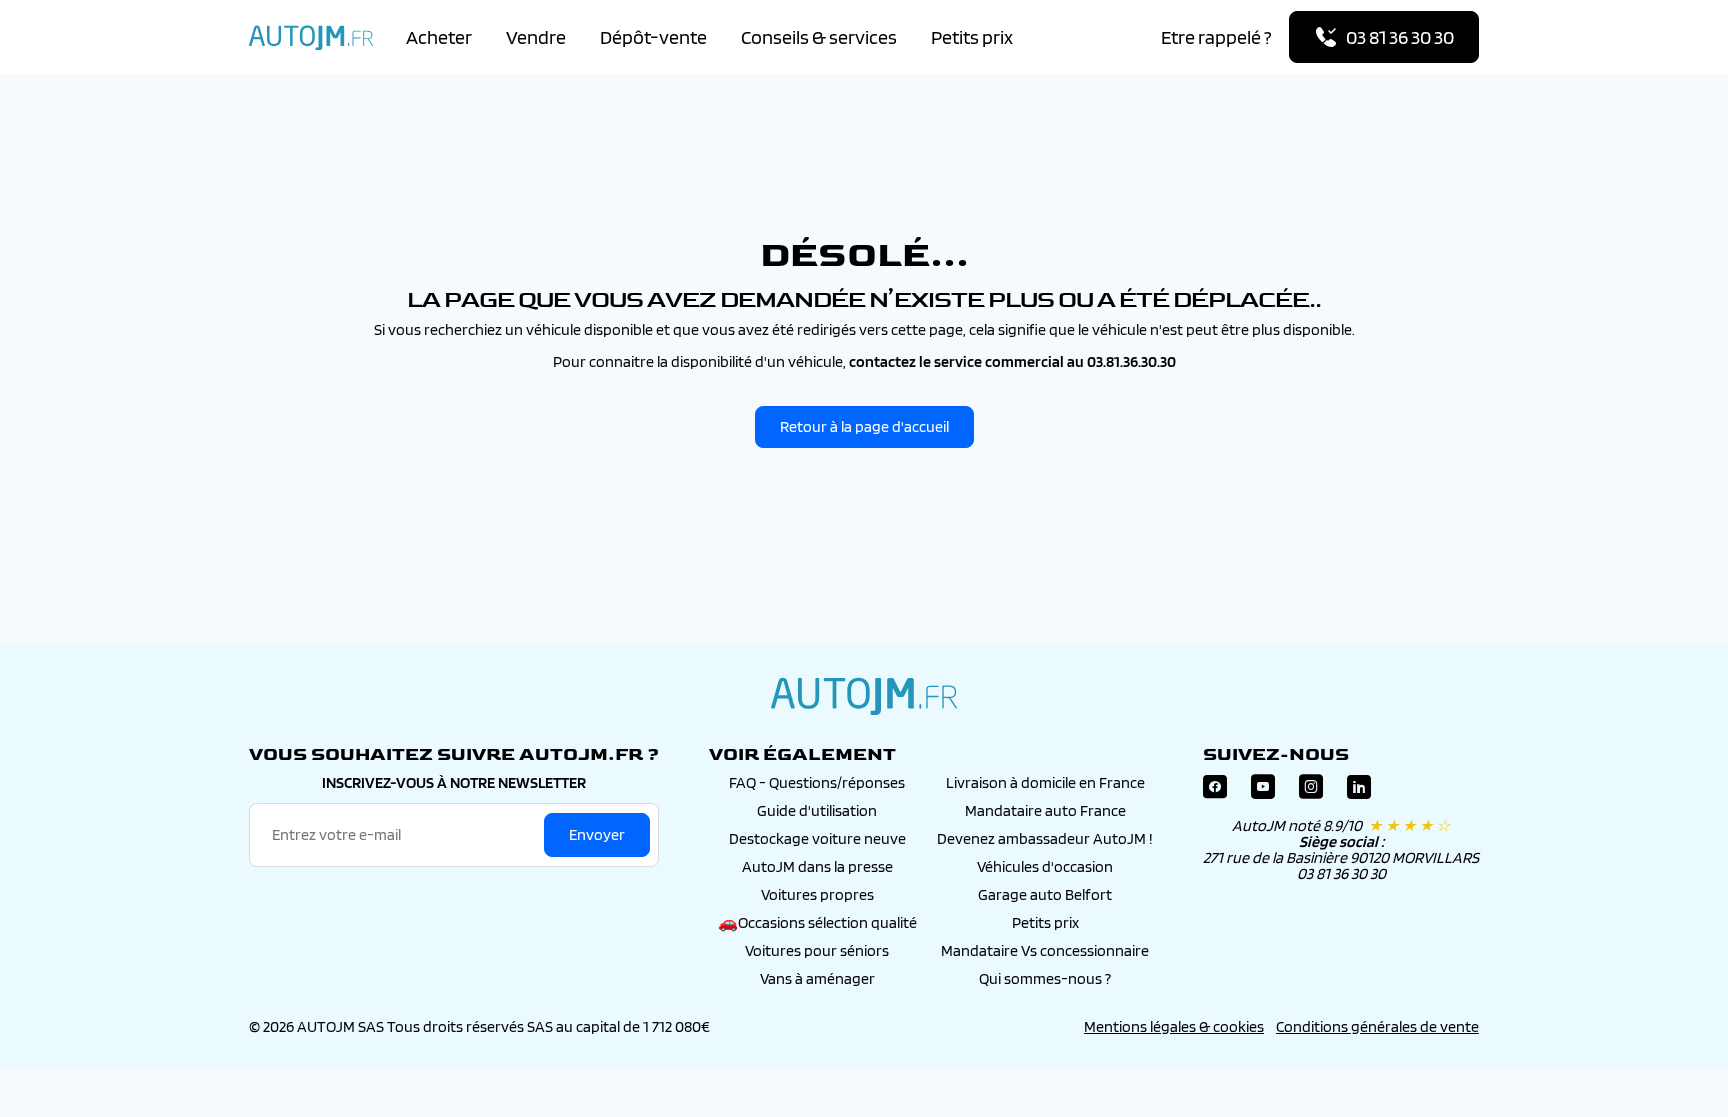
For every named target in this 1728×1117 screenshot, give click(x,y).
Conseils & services (819, 37)
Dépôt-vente (653, 37)
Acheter (439, 37)
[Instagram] (1311, 791)
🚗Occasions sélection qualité (817, 922)
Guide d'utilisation (817, 810)
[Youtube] (1263, 791)
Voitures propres (817, 894)
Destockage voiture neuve (817, 838)
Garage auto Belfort (1045, 894)
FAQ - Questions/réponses (817, 782)
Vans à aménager (817, 978)
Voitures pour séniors (817, 950)
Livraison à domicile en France (1045, 782)
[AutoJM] (311, 37)
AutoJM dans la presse (817, 866)
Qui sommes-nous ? (1045, 978)
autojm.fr (864, 696)
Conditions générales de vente (1377, 1026)
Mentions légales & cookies (1174, 1026)
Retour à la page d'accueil (864, 426)
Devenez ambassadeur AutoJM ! (1045, 838)
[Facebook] (1215, 791)
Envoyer (597, 834)
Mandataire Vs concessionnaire (1045, 950)
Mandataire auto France (1045, 810)
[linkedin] (1359, 791)
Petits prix (972, 37)
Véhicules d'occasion (1045, 866)
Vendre (536, 37)
